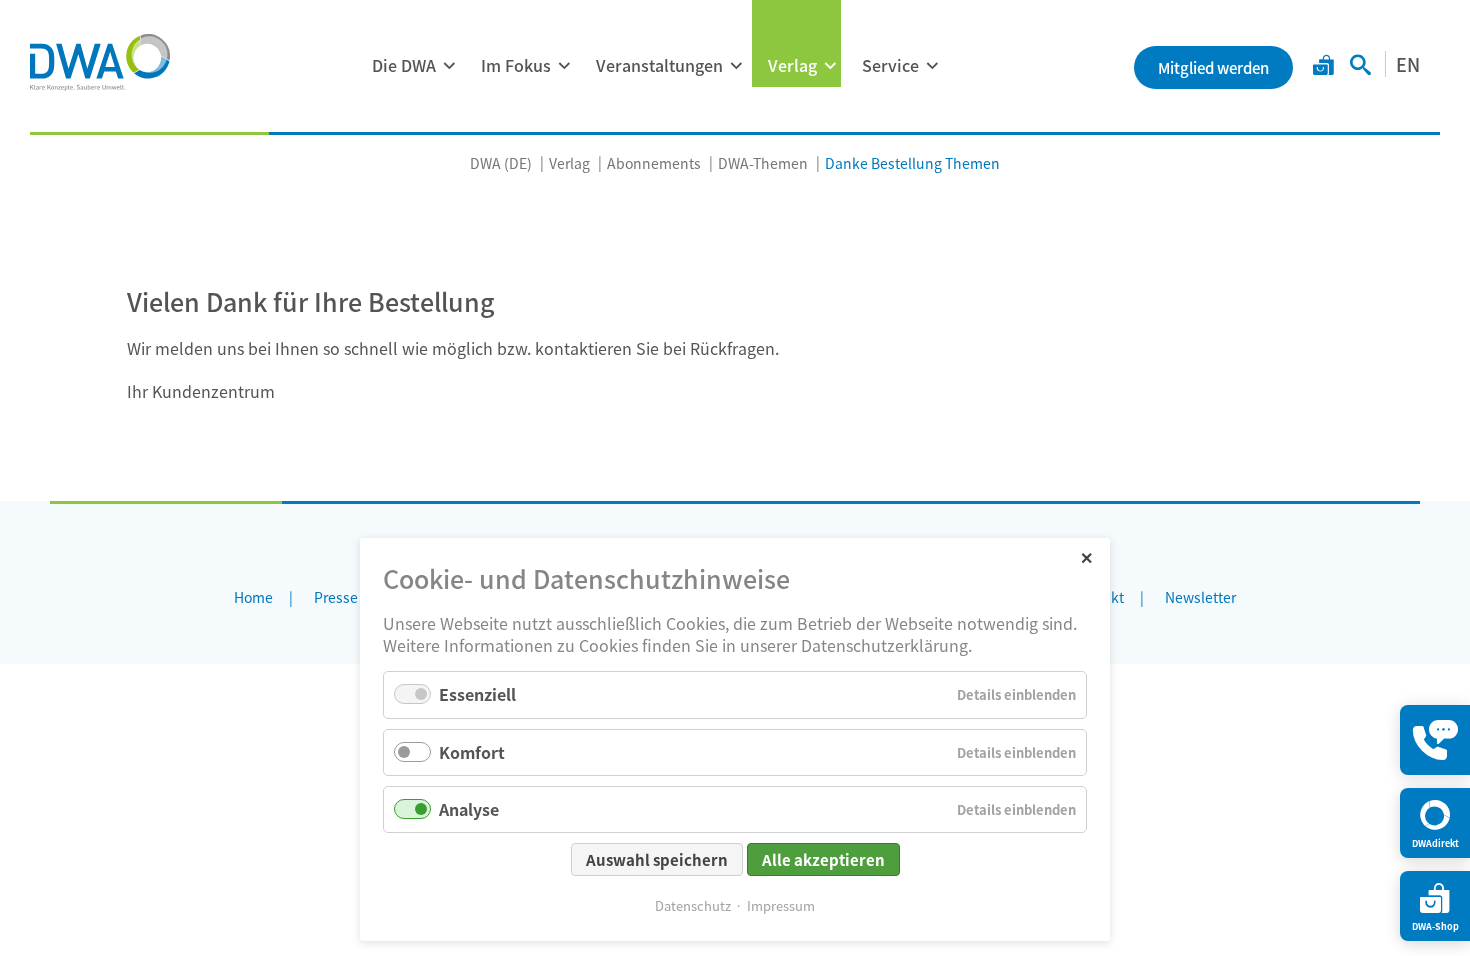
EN (1408, 64)
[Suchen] (1360, 67)
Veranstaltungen (659, 65)
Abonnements (654, 163)
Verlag (792, 65)
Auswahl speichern (657, 859)
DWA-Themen (763, 163)
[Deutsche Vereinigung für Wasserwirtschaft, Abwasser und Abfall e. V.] (100, 62)
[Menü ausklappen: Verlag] (830, 66)
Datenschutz (693, 905)
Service (890, 65)
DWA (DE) (501, 163)
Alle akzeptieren (823, 859)
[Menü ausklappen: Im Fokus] (564, 66)
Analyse (469, 809)
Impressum (781, 905)
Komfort (472, 752)
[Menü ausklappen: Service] (932, 66)
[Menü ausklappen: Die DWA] (449, 66)
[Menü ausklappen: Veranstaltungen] (736, 66)
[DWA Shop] (1323, 67)
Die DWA (404, 65)
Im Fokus (516, 65)
